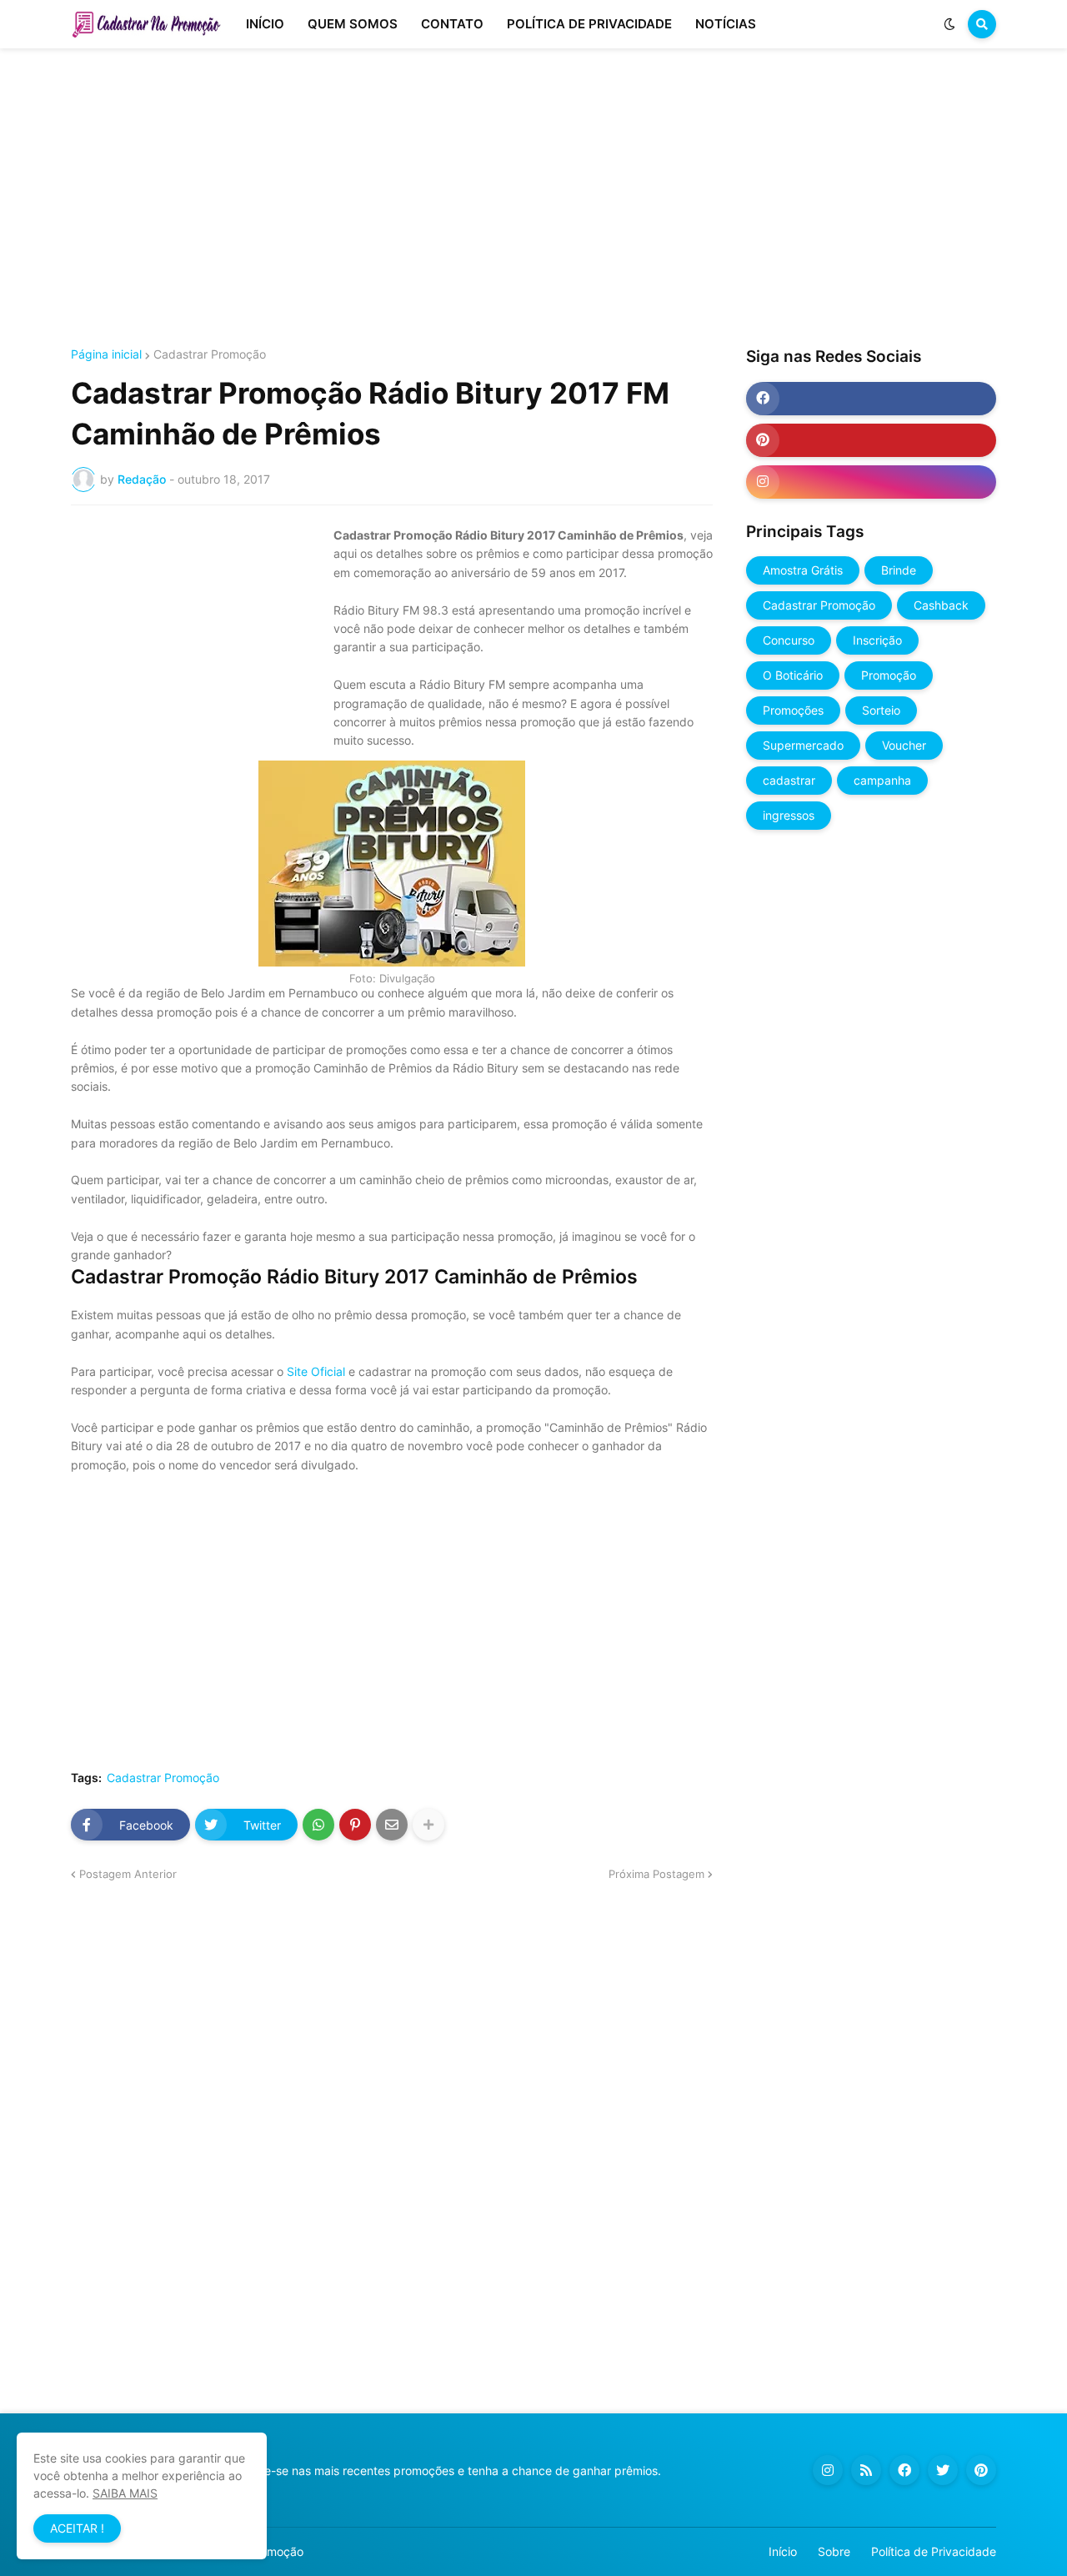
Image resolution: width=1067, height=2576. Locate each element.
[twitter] (943, 2470)
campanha (882, 780)
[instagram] (871, 482)
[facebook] (871, 399)
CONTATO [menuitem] (452, 24)
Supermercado (803, 745)
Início (783, 2551)
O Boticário (793, 675)
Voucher (904, 745)
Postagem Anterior (128, 1874)
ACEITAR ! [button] (77, 2528)
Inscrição (877, 640)
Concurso (789, 640)
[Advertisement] (533, 198)
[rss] (866, 2470)
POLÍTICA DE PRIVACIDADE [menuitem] (589, 24)
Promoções (793, 710)
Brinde (899, 570)
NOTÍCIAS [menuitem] (726, 24)
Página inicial (106, 354)
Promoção (889, 675)
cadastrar (789, 780)
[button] (949, 24)
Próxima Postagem (656, 1874)
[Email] (392, 1825)
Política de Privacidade (934, 2551)
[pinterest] (871, 440)
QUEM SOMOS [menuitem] (353, 24)
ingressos (789, 815)
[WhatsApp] (318, 1825)
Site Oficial (316, 1371)
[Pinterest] (355, 1825)
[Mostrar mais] (428, 1825)
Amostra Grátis (803, 570)
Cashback (941, 605)
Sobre (834, 2551)
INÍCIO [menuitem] (265, 24)
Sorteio (881, 710)
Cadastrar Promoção (210, 354)
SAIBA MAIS (125, 2493)
